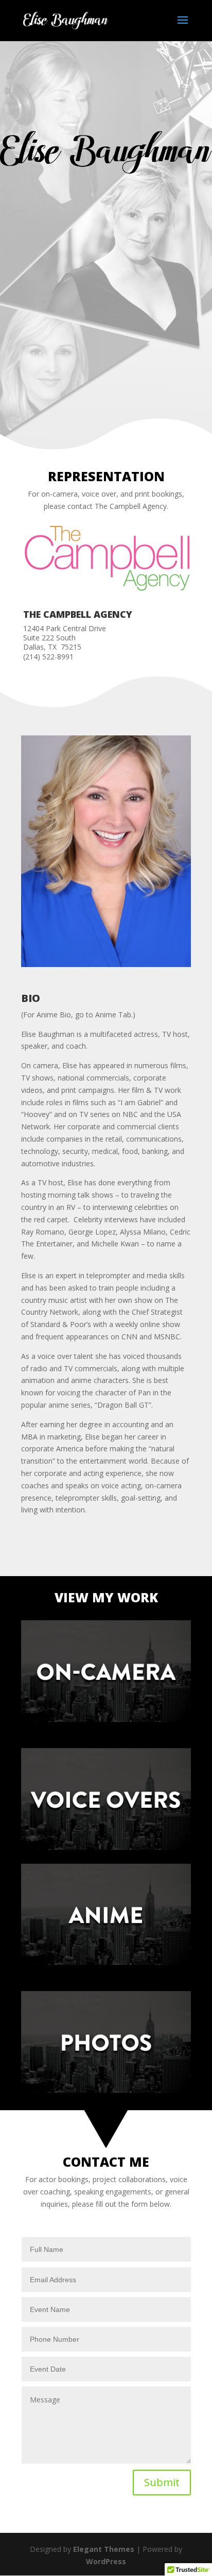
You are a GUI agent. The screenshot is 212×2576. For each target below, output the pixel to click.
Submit (162, 2482)
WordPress (106, 2561)
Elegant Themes (104, 2549)
